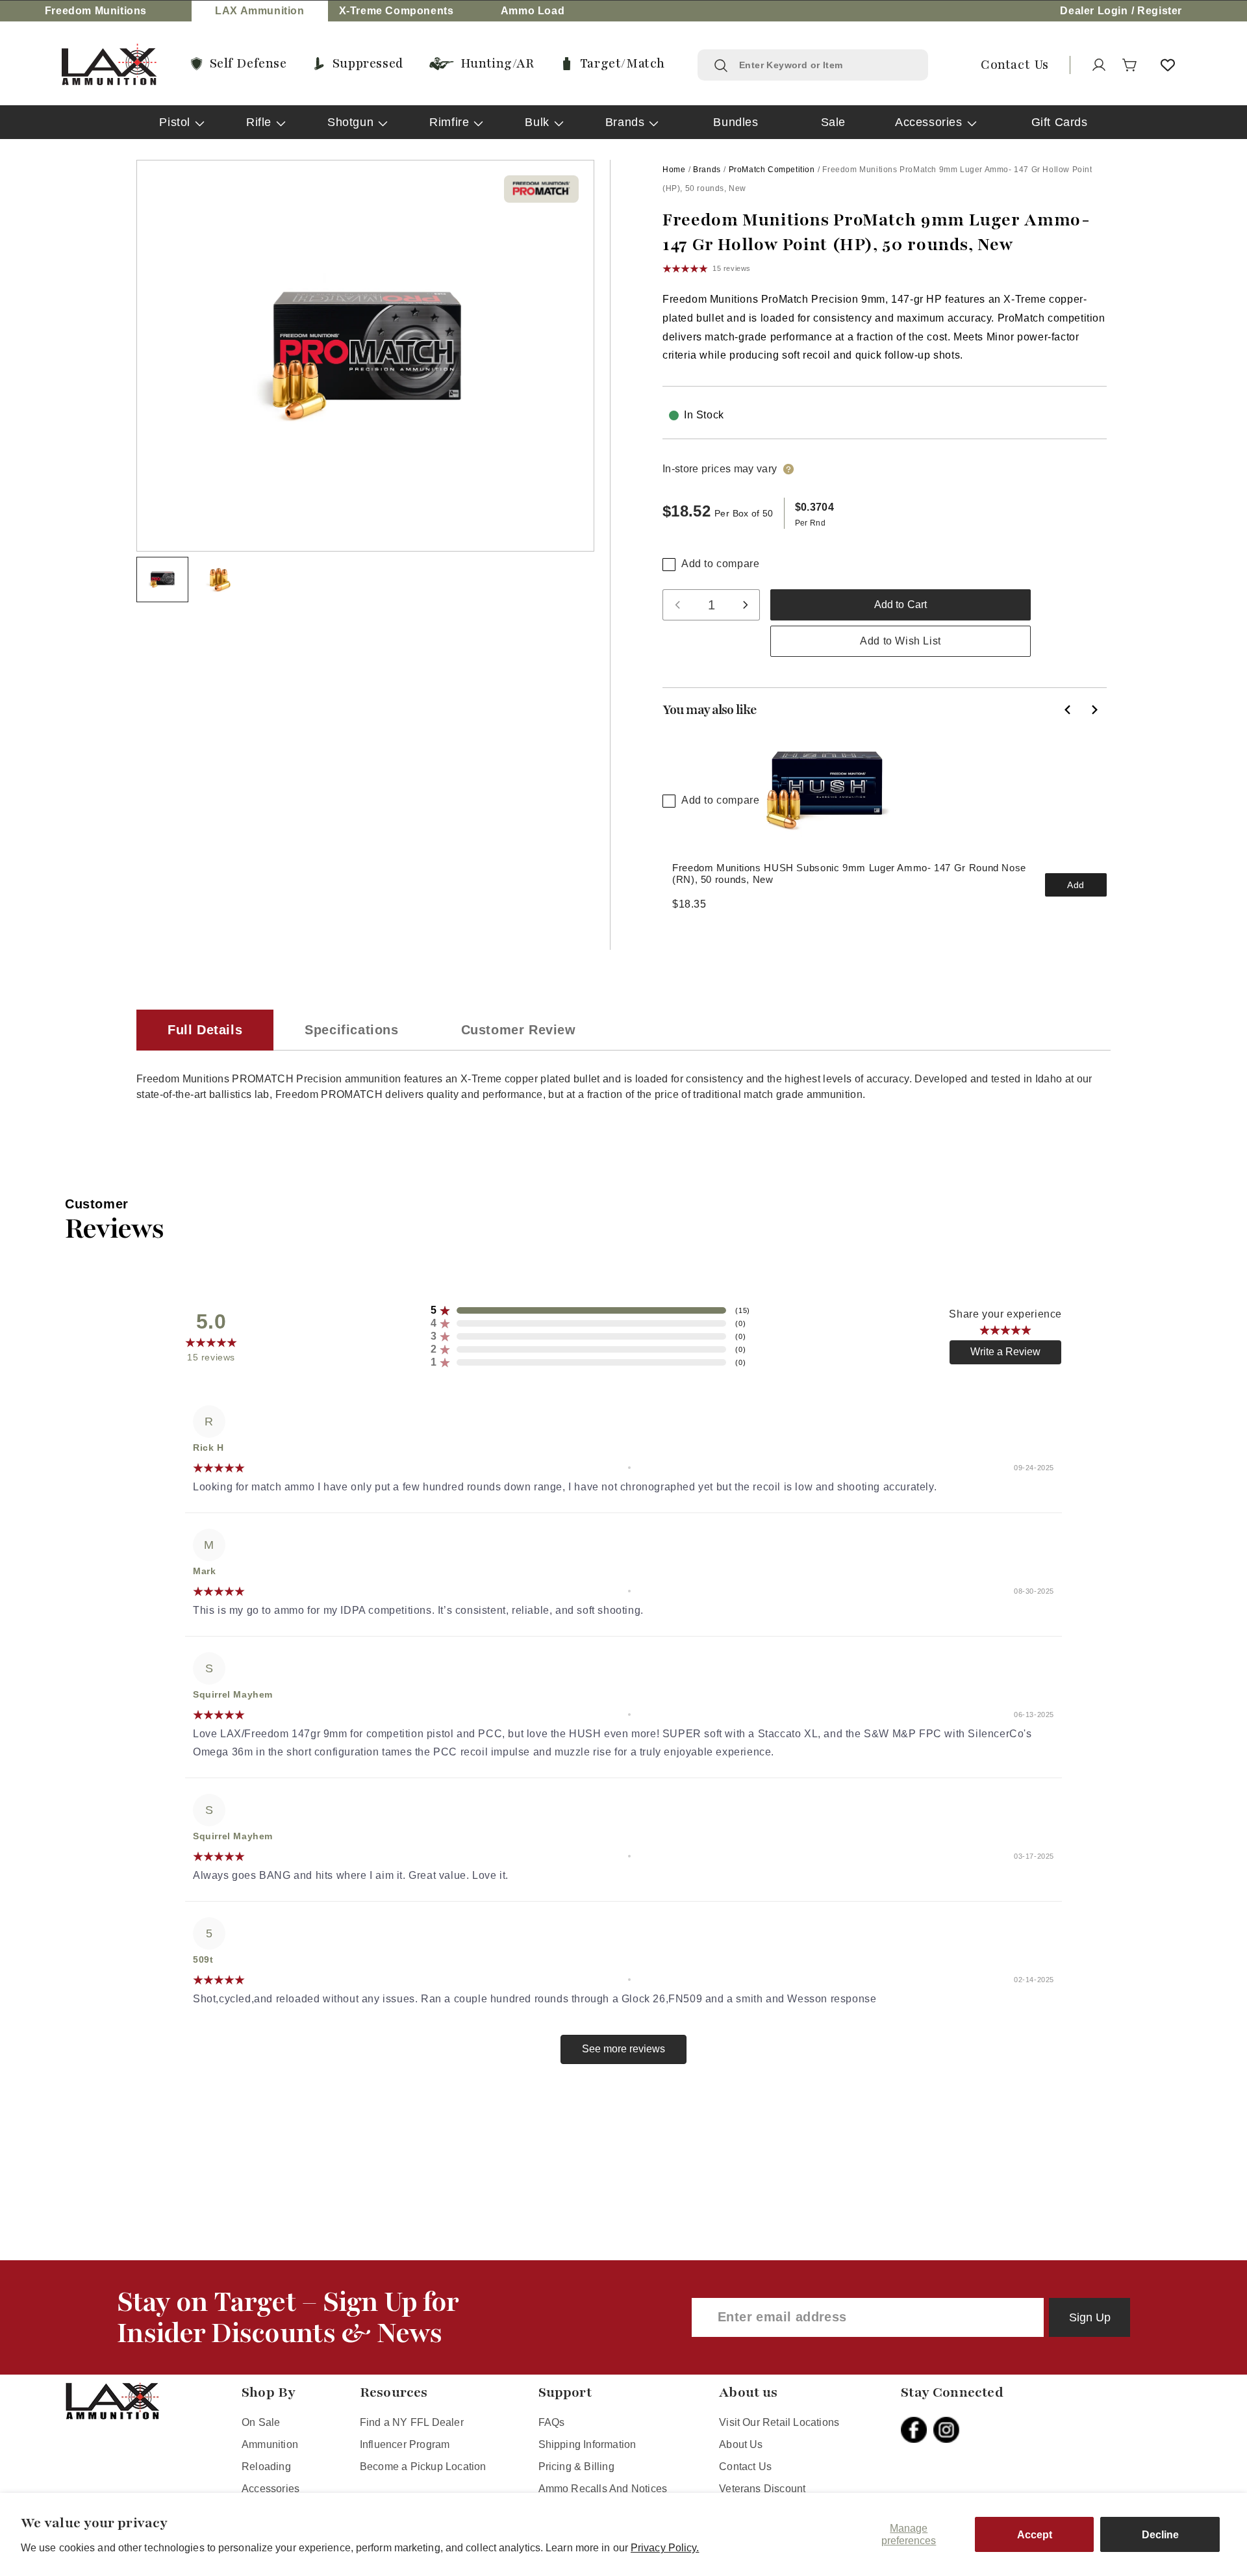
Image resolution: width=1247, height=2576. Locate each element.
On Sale (261, 2422)
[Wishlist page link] (1168, 65)
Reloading (266, 2467)
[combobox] (825, 65)
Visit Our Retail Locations (779, 2422)
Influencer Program (405, 2444)
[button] (1130, 65)
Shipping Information (587, 2444)
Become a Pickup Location (423, 2467)
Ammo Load (533, 11)
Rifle (259, 122)
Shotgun (350, 122)
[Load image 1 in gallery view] (162, 580)
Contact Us (745, 2467)
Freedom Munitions (96, 11)
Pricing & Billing (576, 2467)
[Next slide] (1094, 709)
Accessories (929, 122)
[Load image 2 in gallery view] (220, 580)
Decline (1160, 2535)
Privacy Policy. (665, 2548)
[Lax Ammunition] (109, 65)
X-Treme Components (397, 11)
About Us (741, 2444)
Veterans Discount (762, 2489)
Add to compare (720, 564)
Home (674, 170)
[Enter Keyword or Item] (721, 66)
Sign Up (1090, 2317)
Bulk (537, 122)
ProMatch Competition (772, 170)
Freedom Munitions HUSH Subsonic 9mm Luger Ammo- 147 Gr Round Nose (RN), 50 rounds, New (849, 874)
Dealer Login (1094, 11)
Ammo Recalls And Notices (603, 2489)
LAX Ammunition (259, 11)
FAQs (552, 2422)
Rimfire (449, 122)
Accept (1035, 2535)
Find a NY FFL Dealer (412, 2422)
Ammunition (270, 2444)
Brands (625, 122)
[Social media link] (917, 2430)
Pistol (175, 122)
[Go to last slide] (1068, 709)
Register (1160, 11)
